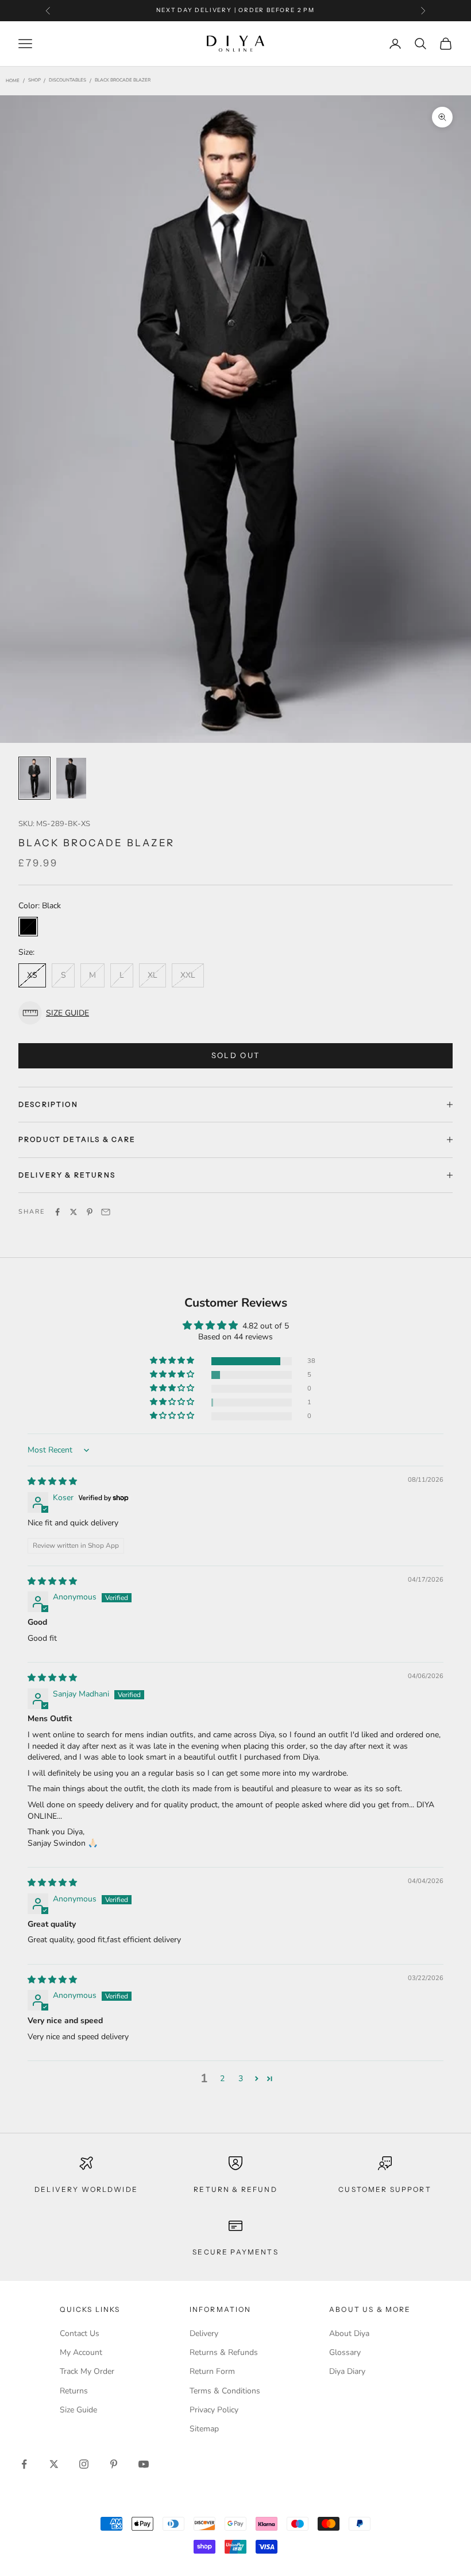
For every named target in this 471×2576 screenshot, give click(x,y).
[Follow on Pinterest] (114, 2464)
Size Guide (78, 2410)
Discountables (67, 81)
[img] (52, 1481)
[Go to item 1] (34, 778)
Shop (34, 81)
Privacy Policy (214, 2410)
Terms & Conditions (225, 2391)
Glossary (345, 2352)
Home (13, 81)
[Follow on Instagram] (84, 2464)
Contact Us (80, 2333)
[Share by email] (106, 1212)
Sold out (236, 1055)
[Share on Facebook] (57, 1212)
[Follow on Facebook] (24, 2464)
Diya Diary (347, 2371)
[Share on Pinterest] (90, 1212)
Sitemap (204, 2429)
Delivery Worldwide (86, 2189)
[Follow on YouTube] (144, 2464)
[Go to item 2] (71, 778)
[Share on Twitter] (74, 1212)
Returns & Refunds (224, 2352)
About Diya (349, 2333)
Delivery (204, 2333)
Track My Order (87, 2371)
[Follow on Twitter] (54, 2464)
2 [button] (222, 2079)
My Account (81, 2352)
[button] (235, 1013)
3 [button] (241, 2079)
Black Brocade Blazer (123, 81)
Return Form (212, 2371)
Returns (74, 2391)
